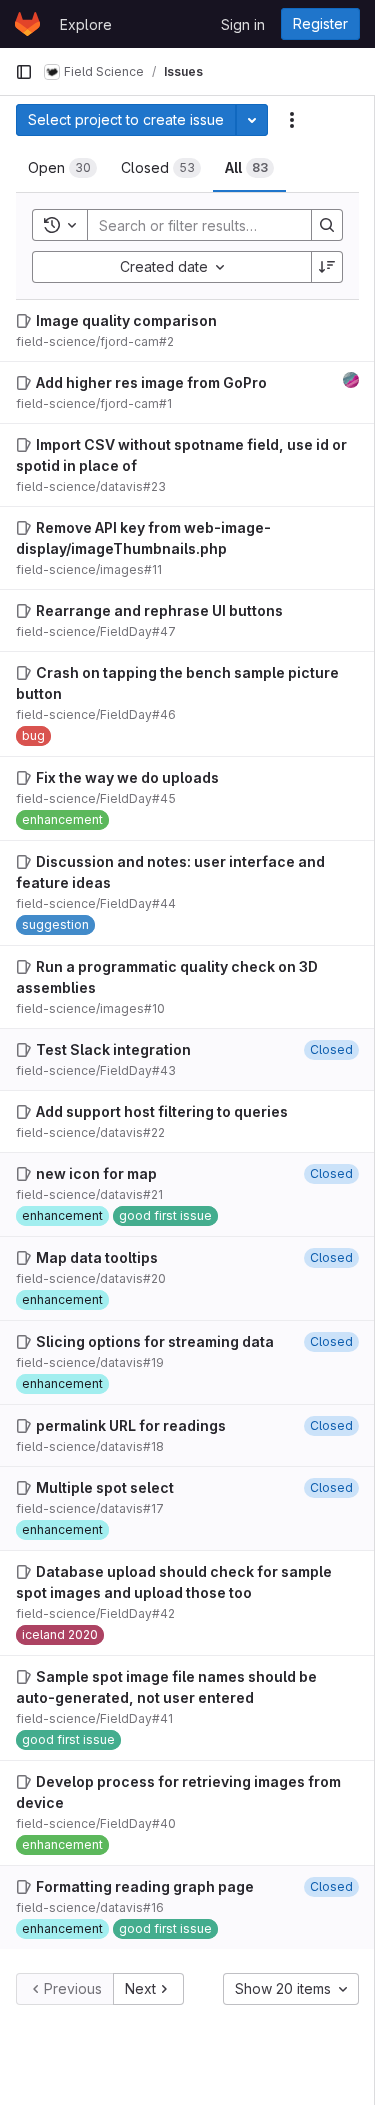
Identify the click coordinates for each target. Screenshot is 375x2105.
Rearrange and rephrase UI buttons (159, 610)
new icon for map (96, 1173)
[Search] (327, 225)
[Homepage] (27, 24)
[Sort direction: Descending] (327, 267)
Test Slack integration (113, 1049)
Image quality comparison (126, 320)
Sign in (243, 24)
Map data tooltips (97, 1257)
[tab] (62, 168)
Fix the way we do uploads (127, 777)
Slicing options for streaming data (155, 1341)
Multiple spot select (105, 1487)
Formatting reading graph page (145, 1886)
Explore (86, 24)
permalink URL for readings (131, 1425)
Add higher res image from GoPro (151, 382)
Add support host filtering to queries (162, 1111)
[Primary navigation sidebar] (24, 72)
